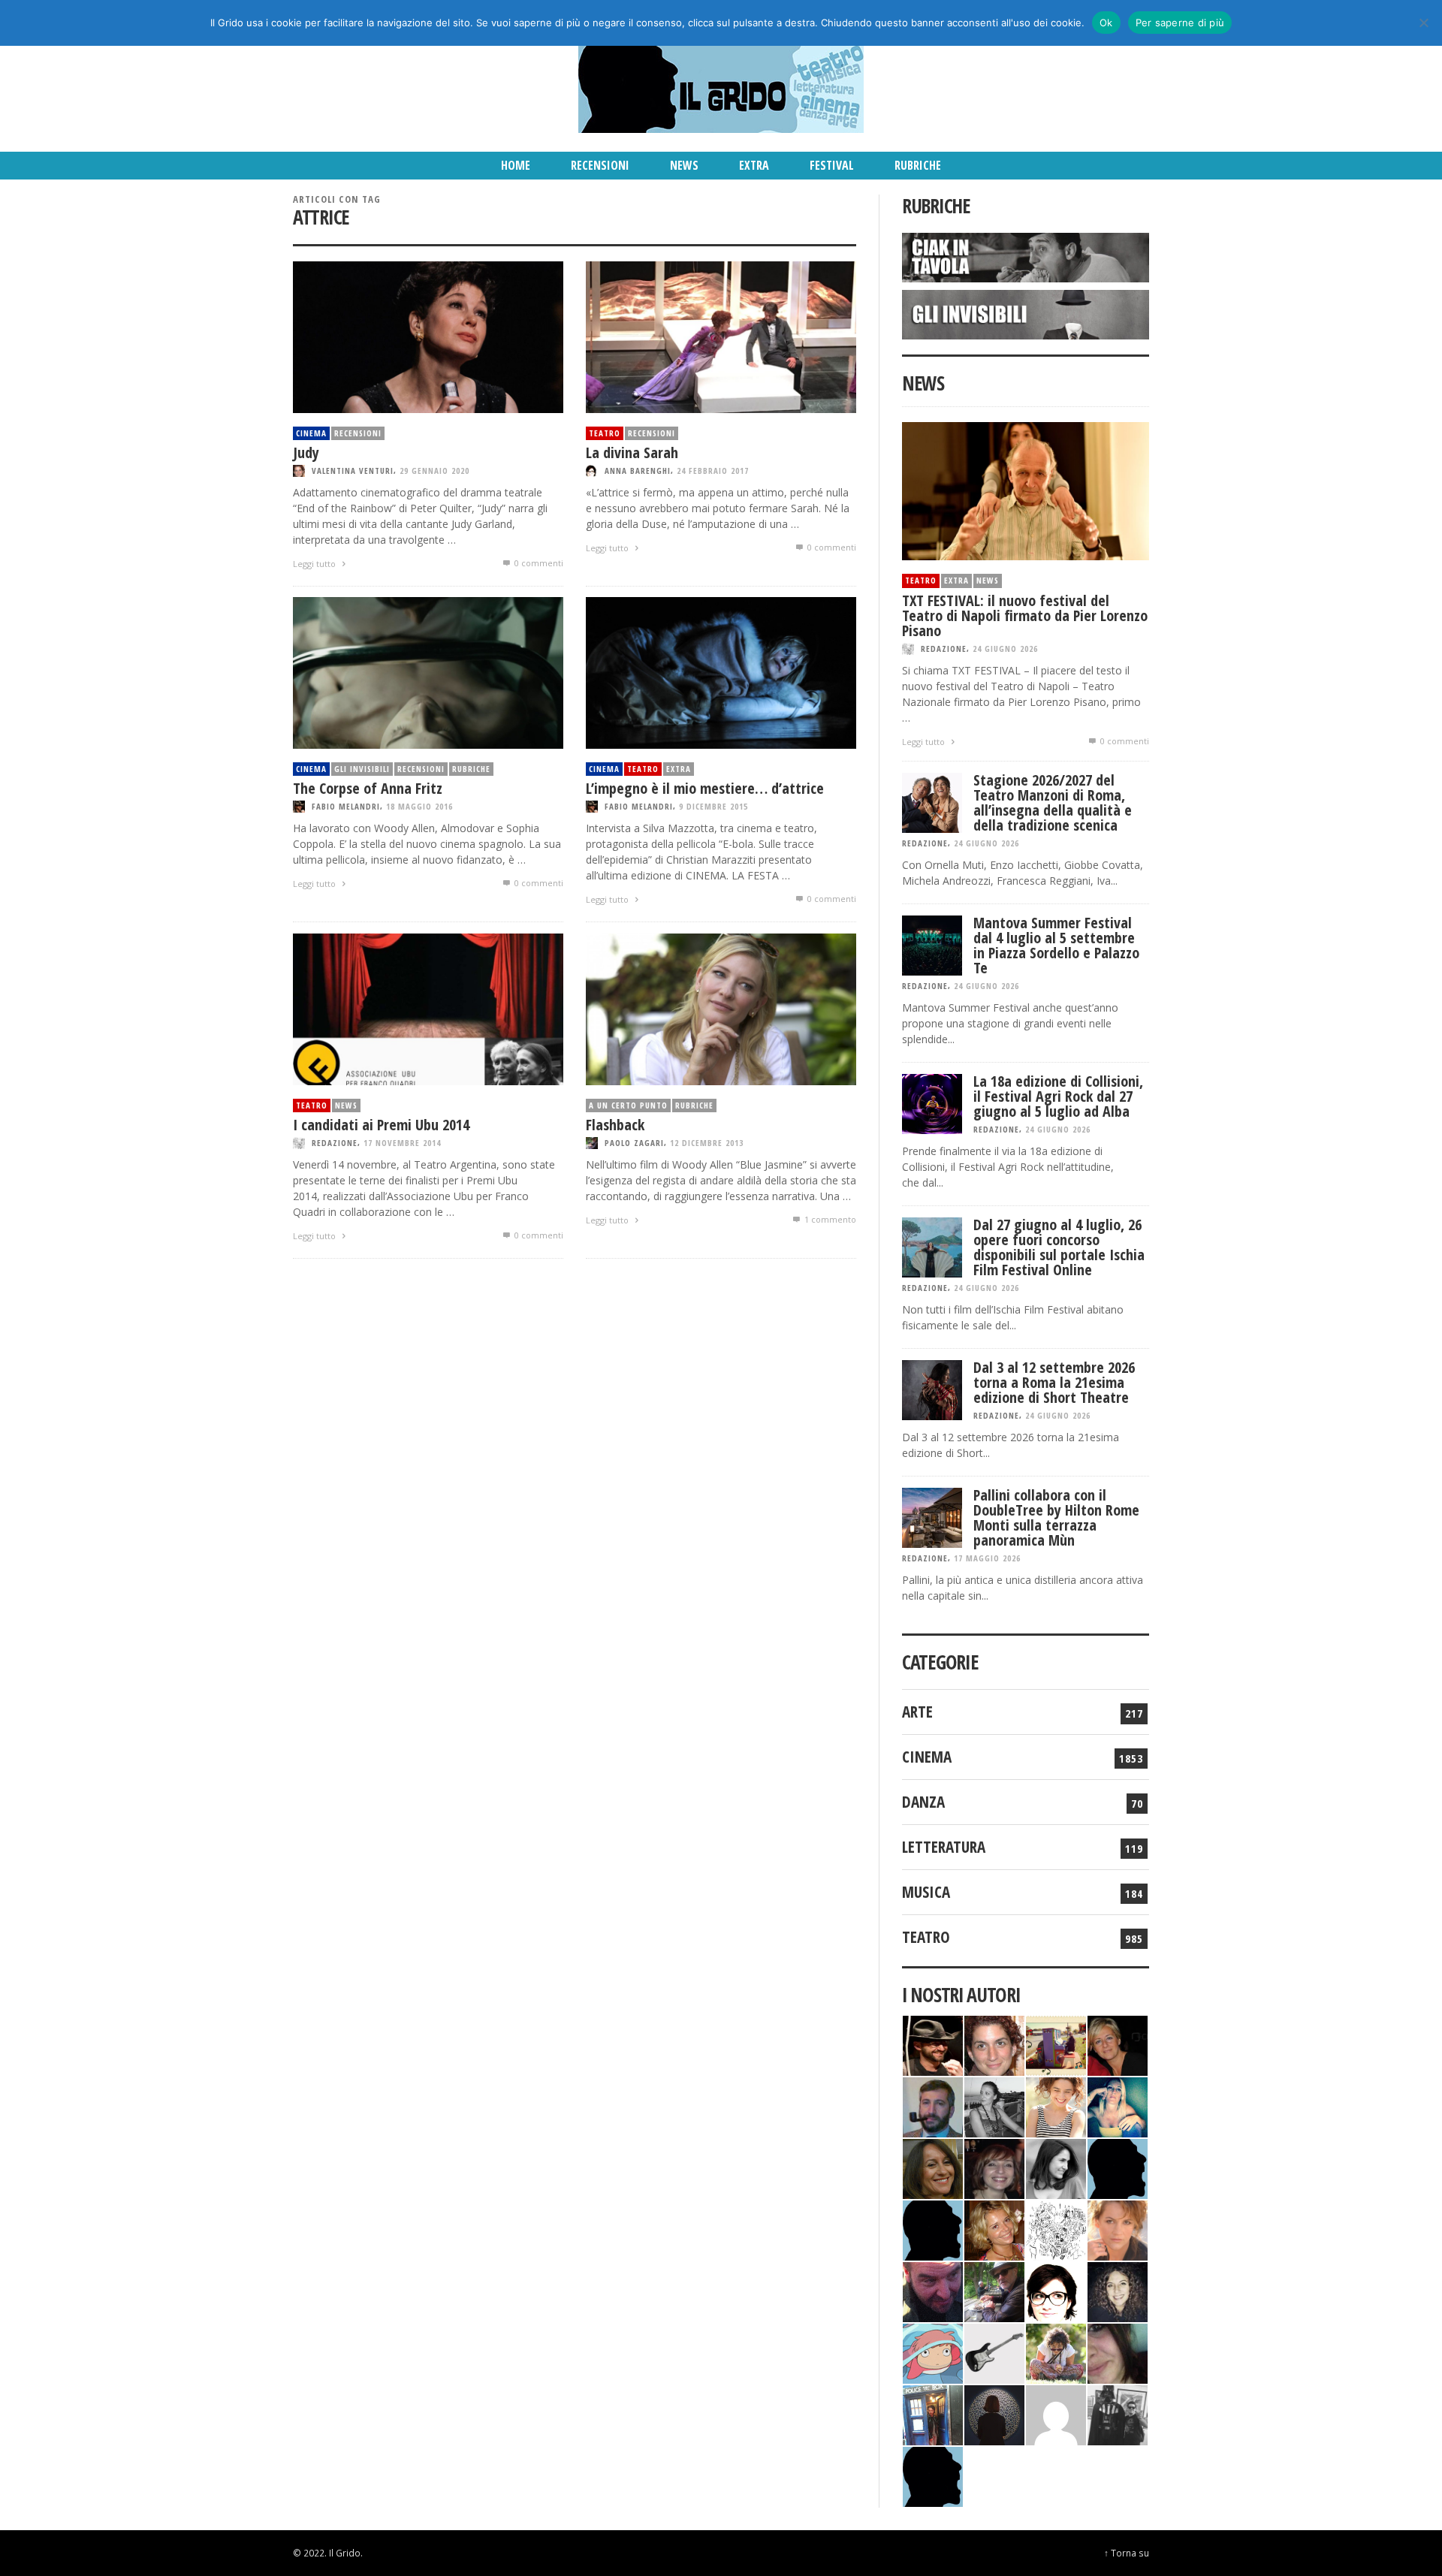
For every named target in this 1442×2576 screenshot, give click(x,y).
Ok (1106, 23)
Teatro (605, 433)
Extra (679, 769)
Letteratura (944, 1847)
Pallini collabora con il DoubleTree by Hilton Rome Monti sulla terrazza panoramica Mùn (1056, 1517)
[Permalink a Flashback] (721, 1008)
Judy (306, 452)
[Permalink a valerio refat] (1056, 2413)
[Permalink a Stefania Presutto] (1056, 2352)
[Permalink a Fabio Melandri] (933, 2044)
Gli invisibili (362, 769)
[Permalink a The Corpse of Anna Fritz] (428, 672)
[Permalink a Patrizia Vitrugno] (994, 2167)
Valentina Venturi (353, 471)
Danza (923, 1802)
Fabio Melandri (346, 806)
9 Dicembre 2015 (713, 806)
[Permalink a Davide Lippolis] (933, 2290)
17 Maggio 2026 (987, 1558)
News (346, 1105)
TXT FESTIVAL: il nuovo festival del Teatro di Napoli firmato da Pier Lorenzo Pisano (1025, 615)
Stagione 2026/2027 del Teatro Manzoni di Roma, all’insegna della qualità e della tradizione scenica (1053, 802)
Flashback (615, 1125)
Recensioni (358, 433)
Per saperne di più (1180, 23)
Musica (926, 1892)
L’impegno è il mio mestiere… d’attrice (705, 788)
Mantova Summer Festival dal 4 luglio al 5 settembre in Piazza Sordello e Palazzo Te (1056, 945)
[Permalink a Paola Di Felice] (994, 2229)
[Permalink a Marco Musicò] (933, 2229)
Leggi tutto (315, 564)
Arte (917, 1712)
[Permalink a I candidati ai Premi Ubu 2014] (428, 1008)
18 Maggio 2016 (419, 806)
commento (830, 1219)
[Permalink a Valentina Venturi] (994, 2044)
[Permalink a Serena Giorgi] (994, 2105)
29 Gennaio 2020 (434, 471)
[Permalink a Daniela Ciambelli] (1118, 2105)
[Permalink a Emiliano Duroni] (1056, 2044)
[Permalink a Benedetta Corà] (1056, 2105)
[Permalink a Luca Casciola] (933, 2413)
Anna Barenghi (638, 471)
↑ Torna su (1127, 2553)
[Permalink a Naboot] (994, 2352)
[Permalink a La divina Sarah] (721, 336)
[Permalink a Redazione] (1056, 2229)
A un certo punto (628, 1105)
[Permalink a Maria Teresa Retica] (1118, 2044)
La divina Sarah (632, 452)
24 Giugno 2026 (1005, 649)
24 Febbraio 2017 (713, 471)
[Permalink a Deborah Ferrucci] (933, 2167)
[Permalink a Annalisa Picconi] (1118, 2229)
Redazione (335, 1143)
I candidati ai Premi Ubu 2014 (381, 1125)
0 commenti (538, 563)
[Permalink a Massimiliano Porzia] (933, 2475)
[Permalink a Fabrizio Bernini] (1118, 2167)
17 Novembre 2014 (402, 1143)
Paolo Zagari (634, 1143)
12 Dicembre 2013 (707, 1143)
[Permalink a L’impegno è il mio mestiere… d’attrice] (721, 672)
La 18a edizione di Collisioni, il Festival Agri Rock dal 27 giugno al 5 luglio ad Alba (1058, 1096)
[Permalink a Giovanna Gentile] (1056, 2167)
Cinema (311, 433)
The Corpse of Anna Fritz (368, 788)
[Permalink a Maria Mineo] (933, 2352)
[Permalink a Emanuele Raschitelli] (1118, 2413)
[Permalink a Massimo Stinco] (933, 2105)
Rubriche (471, 769)
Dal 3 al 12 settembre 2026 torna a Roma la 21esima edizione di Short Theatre (1054, 1382)
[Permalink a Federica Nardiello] (994, 2413)
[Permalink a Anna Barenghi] (1056, 2290)
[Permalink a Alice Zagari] (1118, 2352)
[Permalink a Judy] (428, 336)
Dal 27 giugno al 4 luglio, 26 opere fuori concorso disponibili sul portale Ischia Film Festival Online (1059, 1247)
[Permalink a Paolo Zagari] (994, 2290)
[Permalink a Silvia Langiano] (1118, 2290)
